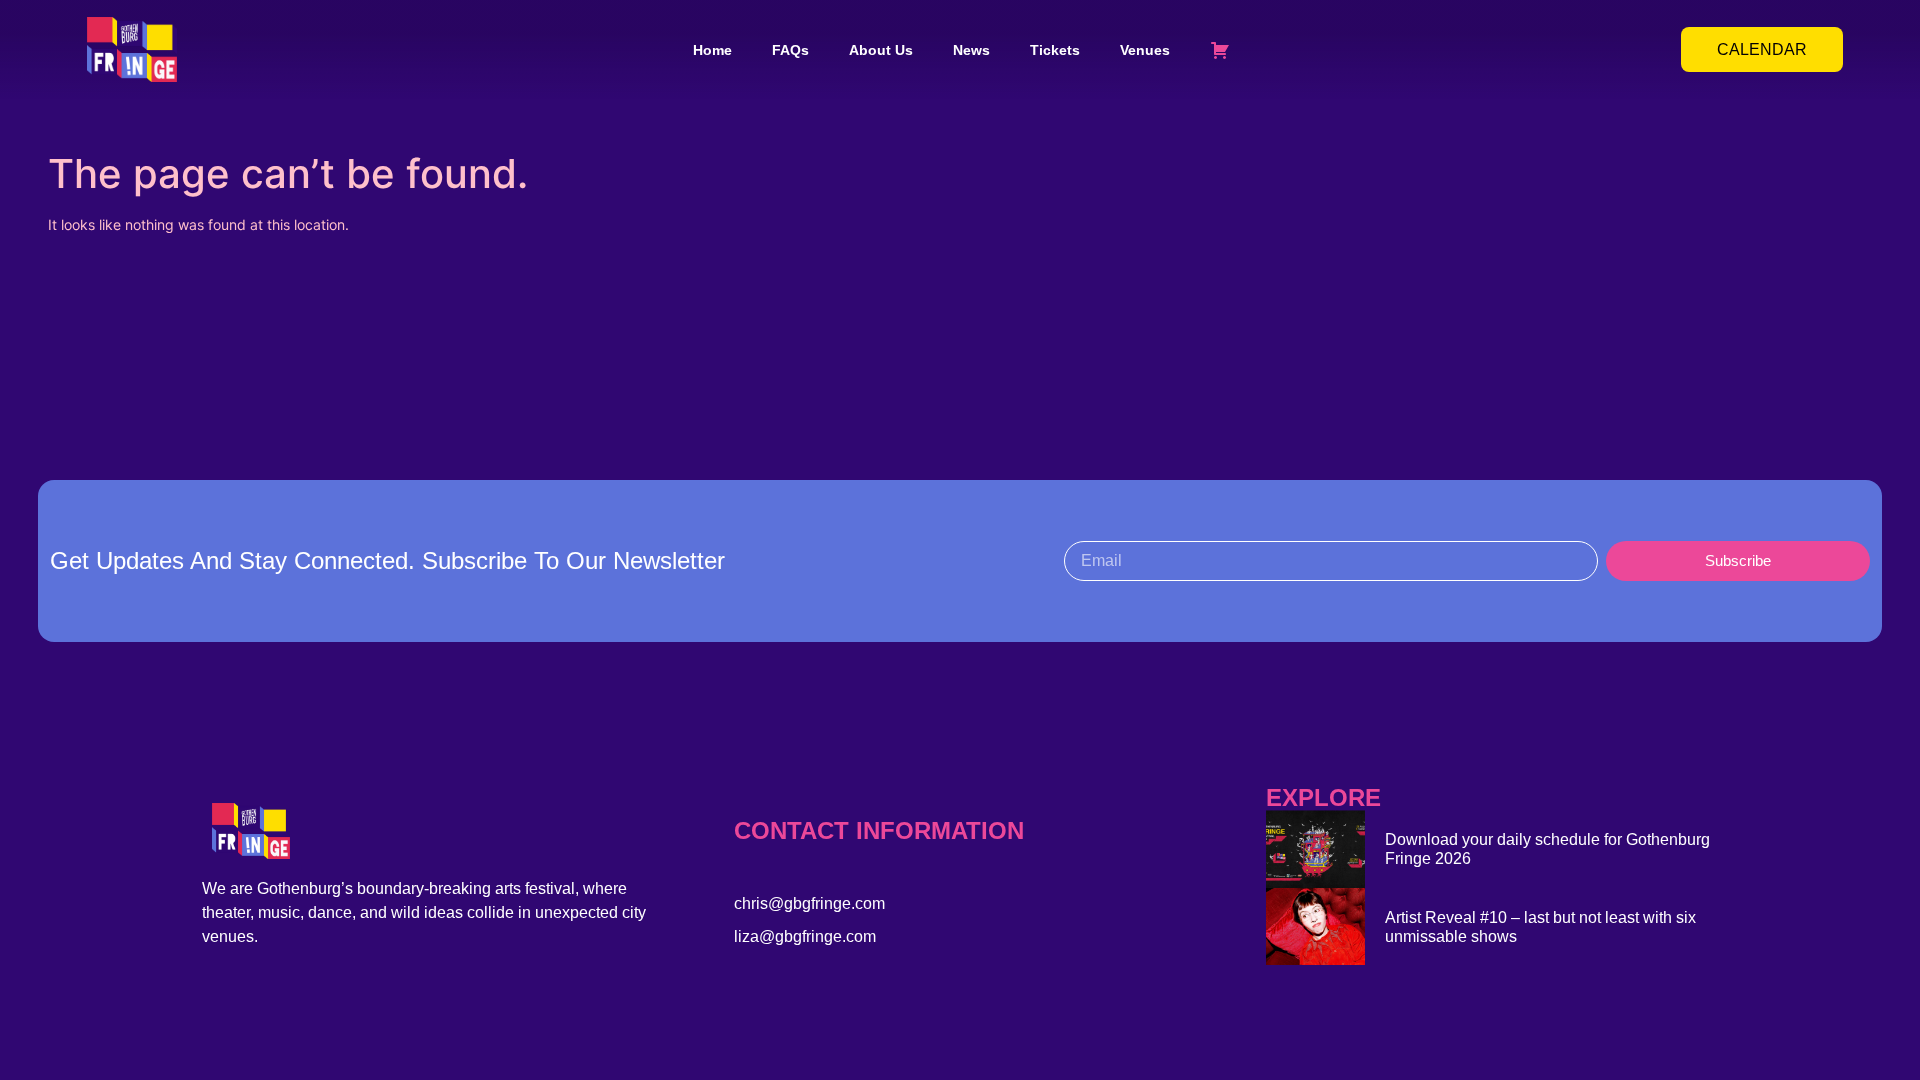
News (971, 50)
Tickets (1055, 50)
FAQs (790, 50)
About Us (881, 50)
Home (712, 50)
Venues (1145, 50)
